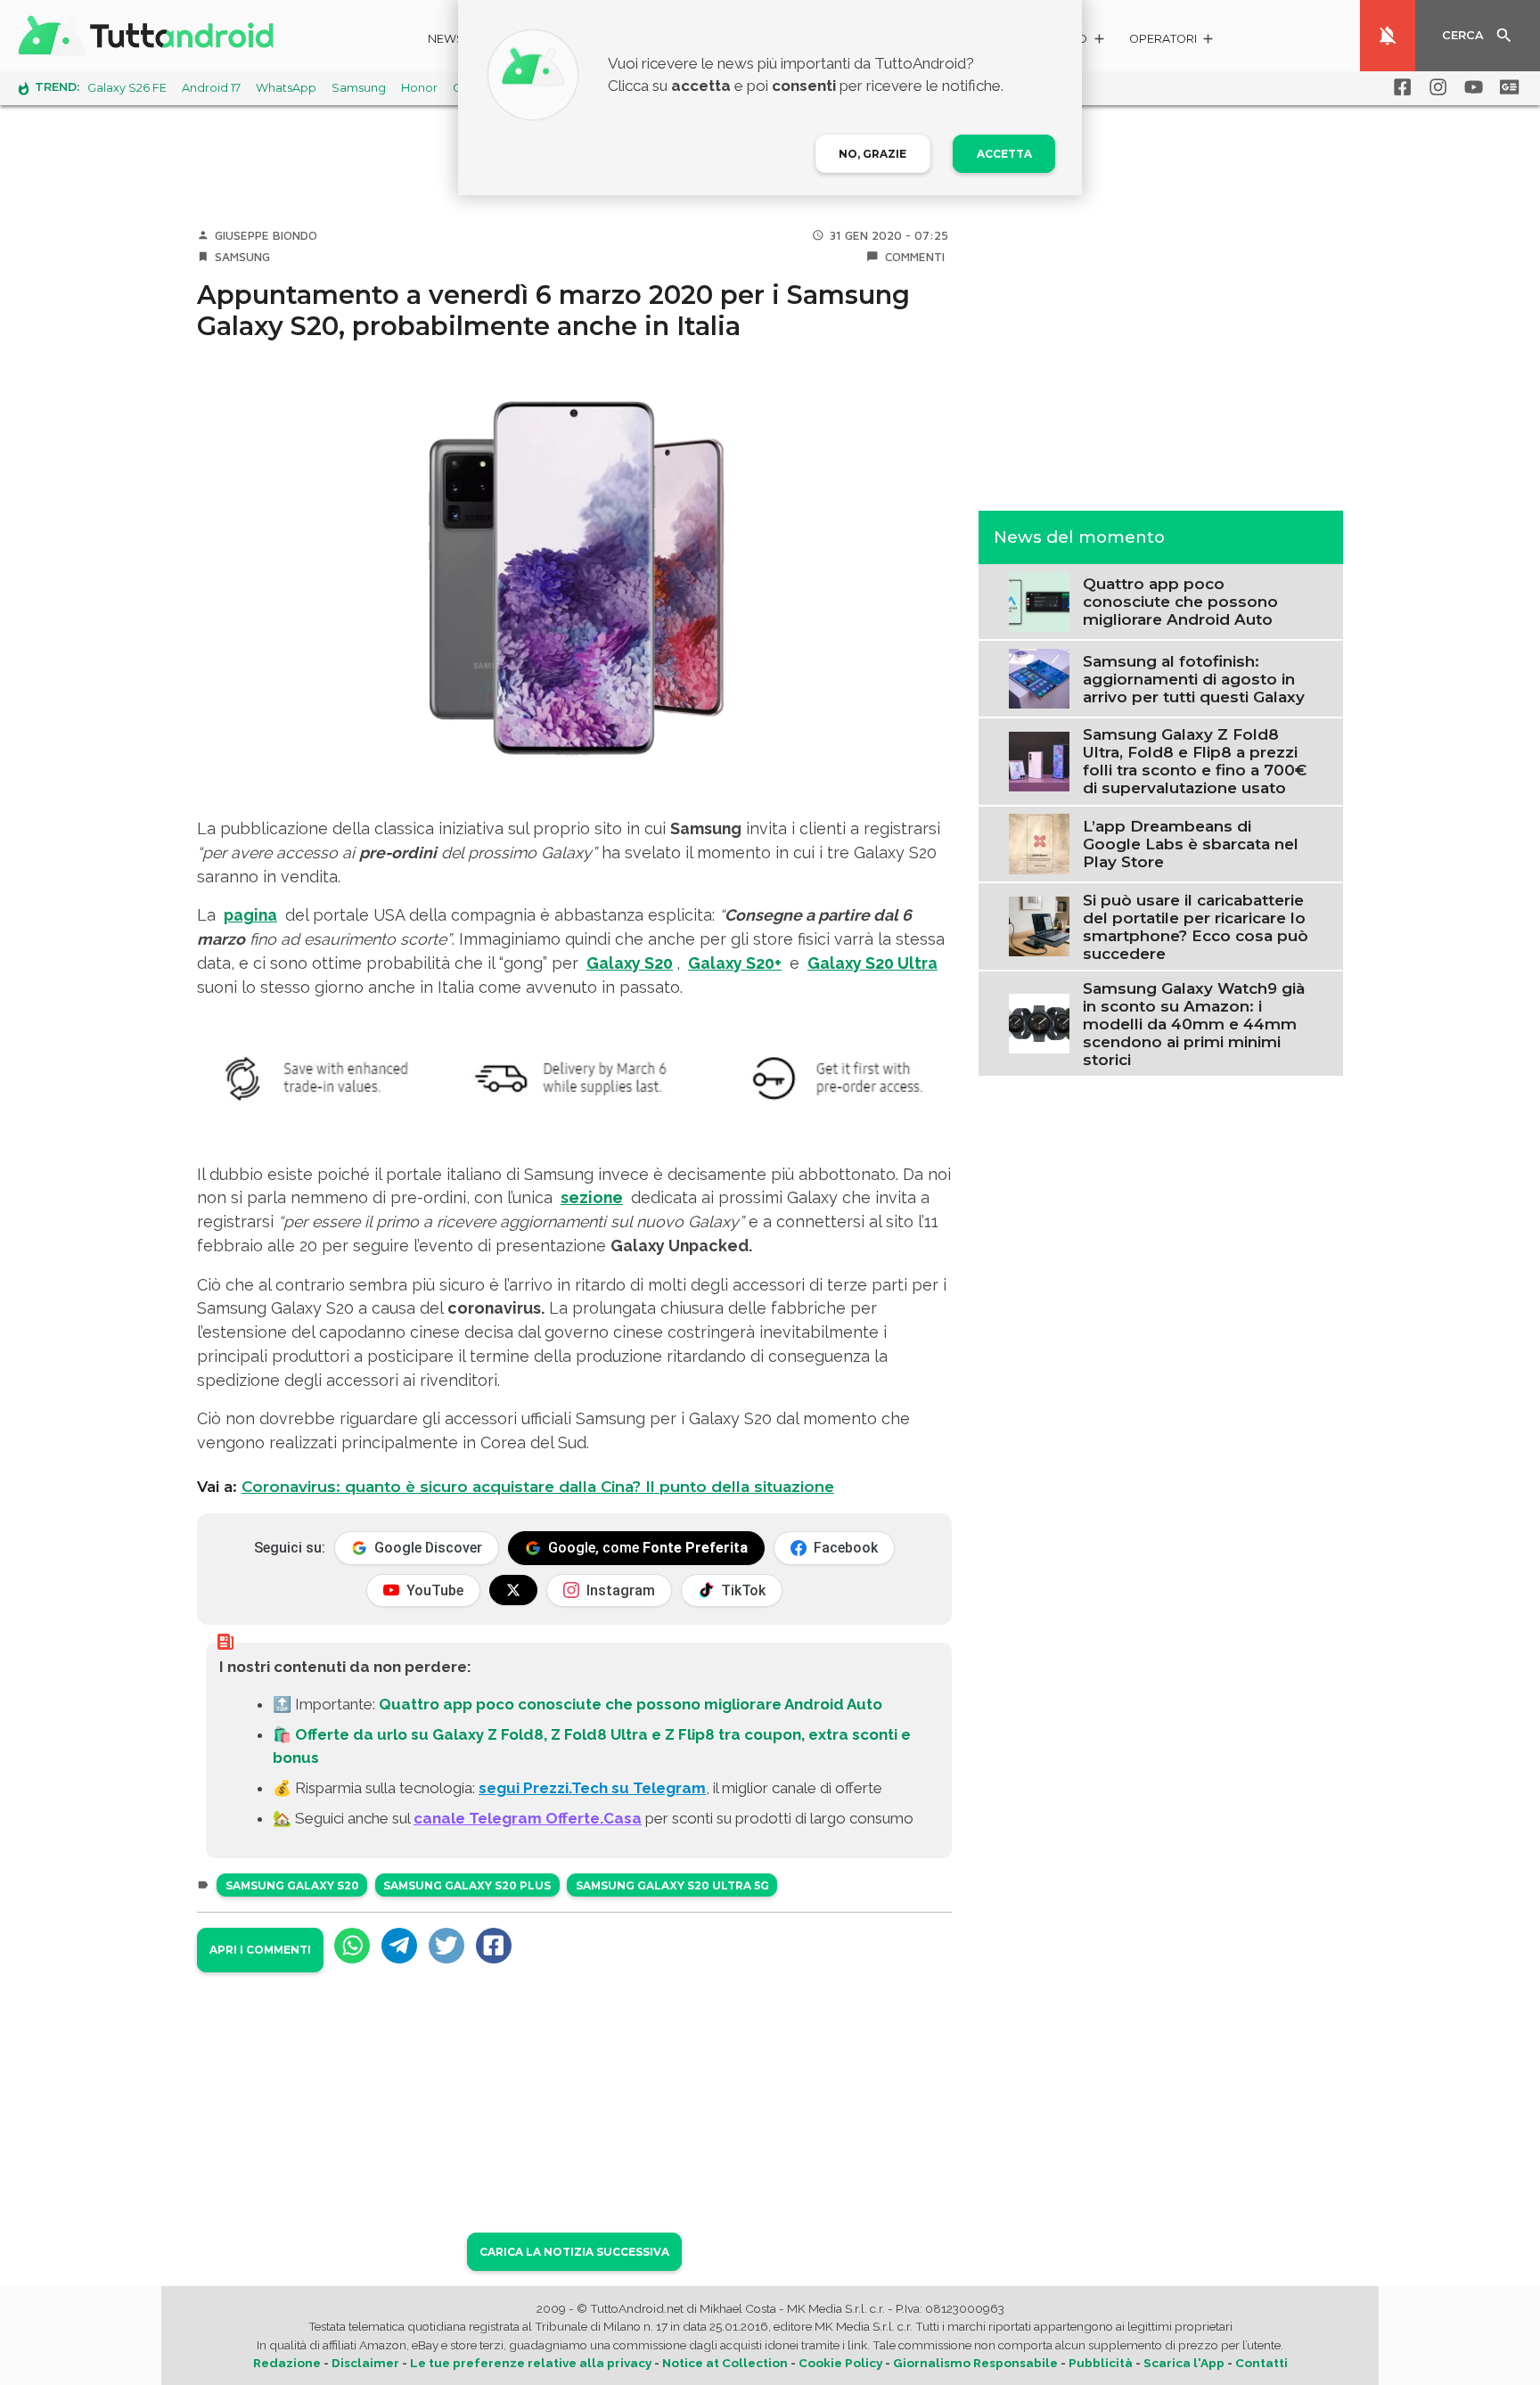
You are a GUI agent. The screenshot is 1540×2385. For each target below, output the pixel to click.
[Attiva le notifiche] (1388, 36)
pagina (250, 915)
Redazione (287, 2363)
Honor (419, 88)
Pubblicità (1101, 2363)
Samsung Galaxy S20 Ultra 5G (672, 1885)
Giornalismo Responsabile (975, 2363)
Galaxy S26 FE (127, 88)
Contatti (1261, 2363)
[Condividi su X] (446, 1946)
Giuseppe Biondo (266, 235)
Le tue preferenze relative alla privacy (531, 2363)
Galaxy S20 (630, 963)
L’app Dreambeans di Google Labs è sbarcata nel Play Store (1191, 843)
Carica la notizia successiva (574, 2252)
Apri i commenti (260, 1950)
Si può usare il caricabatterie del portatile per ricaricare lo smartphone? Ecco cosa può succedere (1196, 926)
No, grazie (872, 154)
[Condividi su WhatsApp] (352, 1946)
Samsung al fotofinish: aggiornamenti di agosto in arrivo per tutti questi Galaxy (1194, 678)
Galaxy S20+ (735, 963)
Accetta (1004, 154)
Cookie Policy (840, 2363)
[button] (1172, 41)
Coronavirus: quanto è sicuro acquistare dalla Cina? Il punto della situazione (538, 1487)
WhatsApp (286, 88)
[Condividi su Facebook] (494, 1946)
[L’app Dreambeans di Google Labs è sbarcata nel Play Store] (1039, 842)
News (446, 39)
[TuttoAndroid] (150, 36)
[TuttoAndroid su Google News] (1506, 87)
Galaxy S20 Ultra (872, 963)
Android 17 (211, 88)
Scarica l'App (1184, 2363)
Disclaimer (365, 2363)
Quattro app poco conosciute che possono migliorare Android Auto (631, 1704)
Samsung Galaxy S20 (292, 1885)
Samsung (359, 88)
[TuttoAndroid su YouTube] (1470, 87)
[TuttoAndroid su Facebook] (1399, 87)
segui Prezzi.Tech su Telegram (592, 1788)
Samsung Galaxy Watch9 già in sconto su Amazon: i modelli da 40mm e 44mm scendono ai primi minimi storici (1194, 1023)
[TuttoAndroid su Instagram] (1435, 87)
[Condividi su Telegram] (399, 1946)
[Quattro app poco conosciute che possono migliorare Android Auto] (1039, 600)
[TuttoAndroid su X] (513, 1590)
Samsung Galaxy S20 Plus (467, 1885)
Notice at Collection (725, 2363)
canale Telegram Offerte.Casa (528, 1818)
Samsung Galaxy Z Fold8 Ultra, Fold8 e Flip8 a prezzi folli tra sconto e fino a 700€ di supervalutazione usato (1195, 761)
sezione (592, 1197)
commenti (915, 257)
